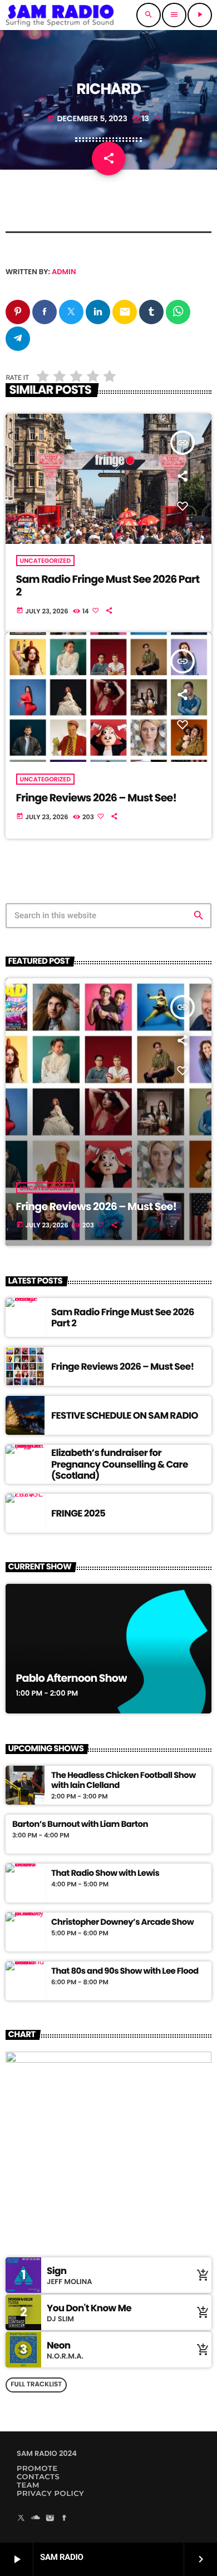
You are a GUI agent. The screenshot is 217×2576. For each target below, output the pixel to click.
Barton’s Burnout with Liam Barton (80, 1825)
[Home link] (60, 15)
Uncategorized (46, 561)
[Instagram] (50, 2519)
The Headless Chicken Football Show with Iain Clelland (124, 1781)
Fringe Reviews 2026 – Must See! (97, 798)
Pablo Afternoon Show (71, 1678)
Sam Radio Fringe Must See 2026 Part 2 (108, 586)
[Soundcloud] (36, 2519)
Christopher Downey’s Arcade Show (122, 1923)
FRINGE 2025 (78, 1513)
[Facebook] (65, 2519)
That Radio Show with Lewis (105, 1874)
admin (64, 272)
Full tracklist (36, 2384)
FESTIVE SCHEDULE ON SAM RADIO (125, 1415)
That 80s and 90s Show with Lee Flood (125, 1971)
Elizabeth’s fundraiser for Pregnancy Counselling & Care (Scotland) (120, 1464)
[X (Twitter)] (21, 2519)
